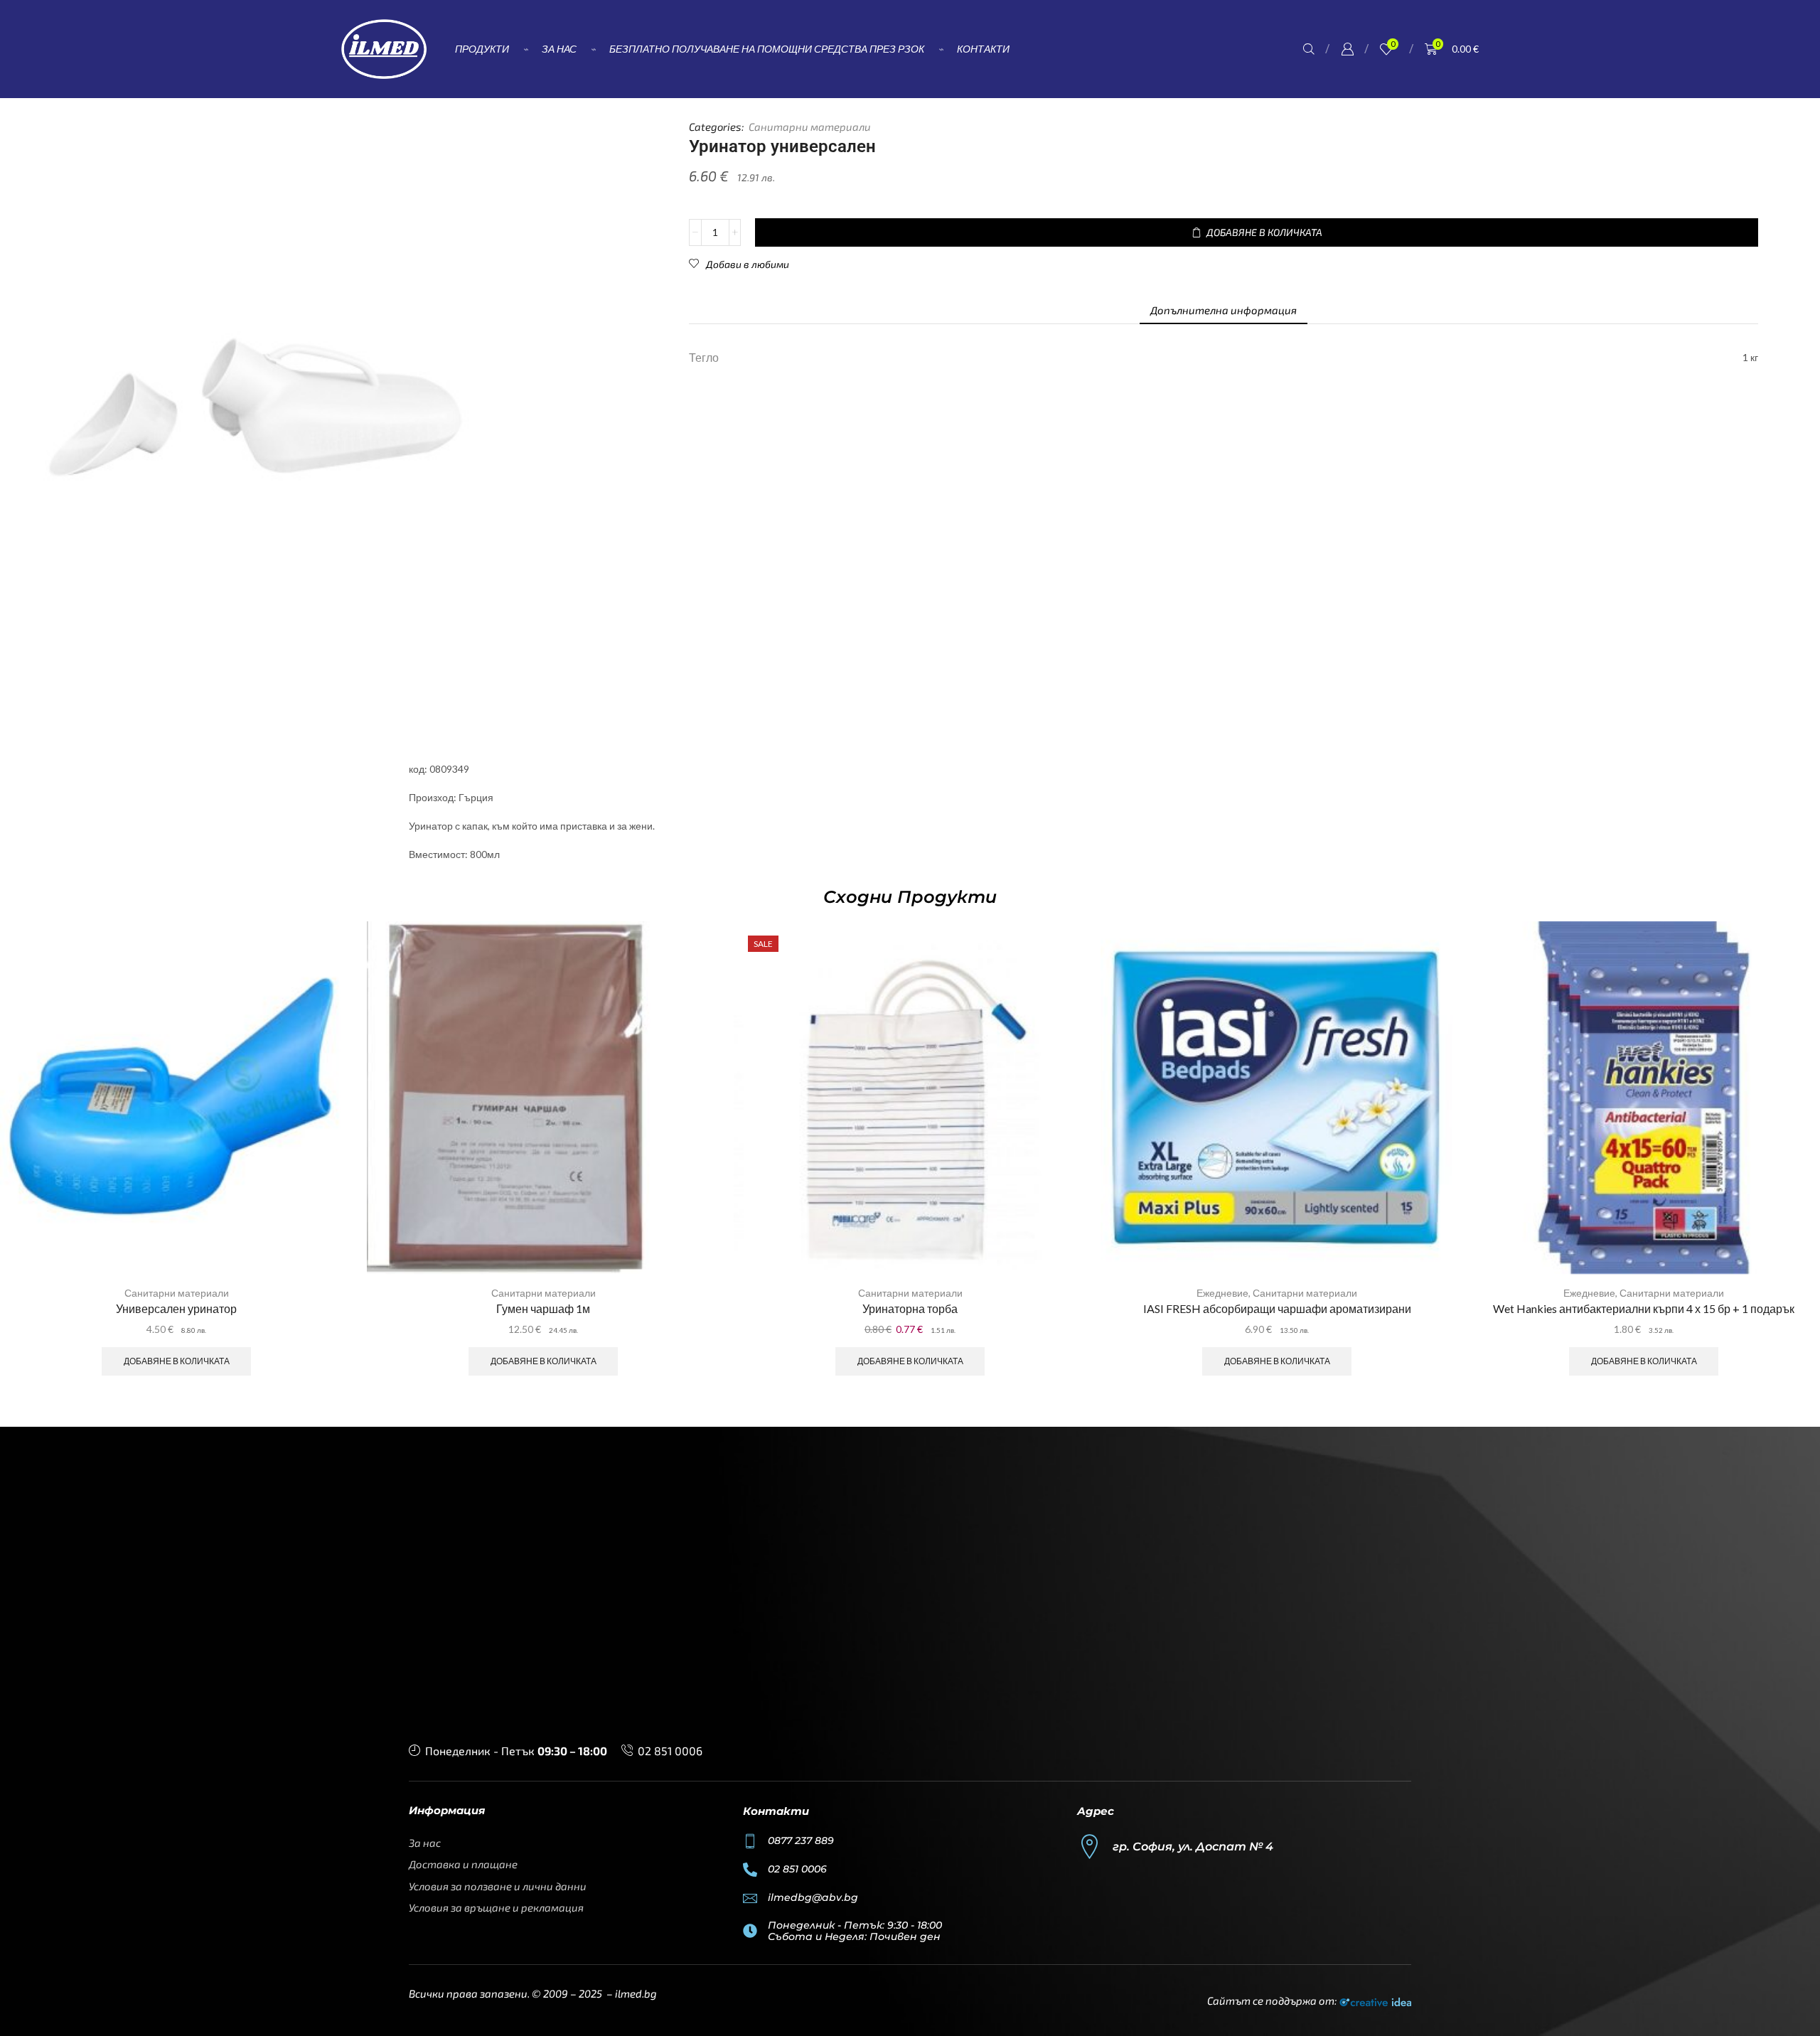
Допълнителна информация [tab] (1224, 310)
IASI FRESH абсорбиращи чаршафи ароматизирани (1277, 1308)
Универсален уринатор (176, 1308)
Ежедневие (1222, 1293)
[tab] (1224, 310)
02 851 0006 (670, 1751)
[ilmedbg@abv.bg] (750, 1898)
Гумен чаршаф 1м (543, 1308)
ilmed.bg (636, 1993)
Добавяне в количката (177, 1361)
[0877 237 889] (750, 1841)
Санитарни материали (810, 127)
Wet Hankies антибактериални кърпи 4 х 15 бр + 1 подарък (1644, 1308)
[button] (1309, 49)
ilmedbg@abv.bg (813, 1897)
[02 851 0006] (750, 1870)
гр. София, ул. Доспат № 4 (1193, 1847)
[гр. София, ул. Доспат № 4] (1090, 1847)
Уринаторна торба (910, 1308)
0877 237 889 (801, 1841)
